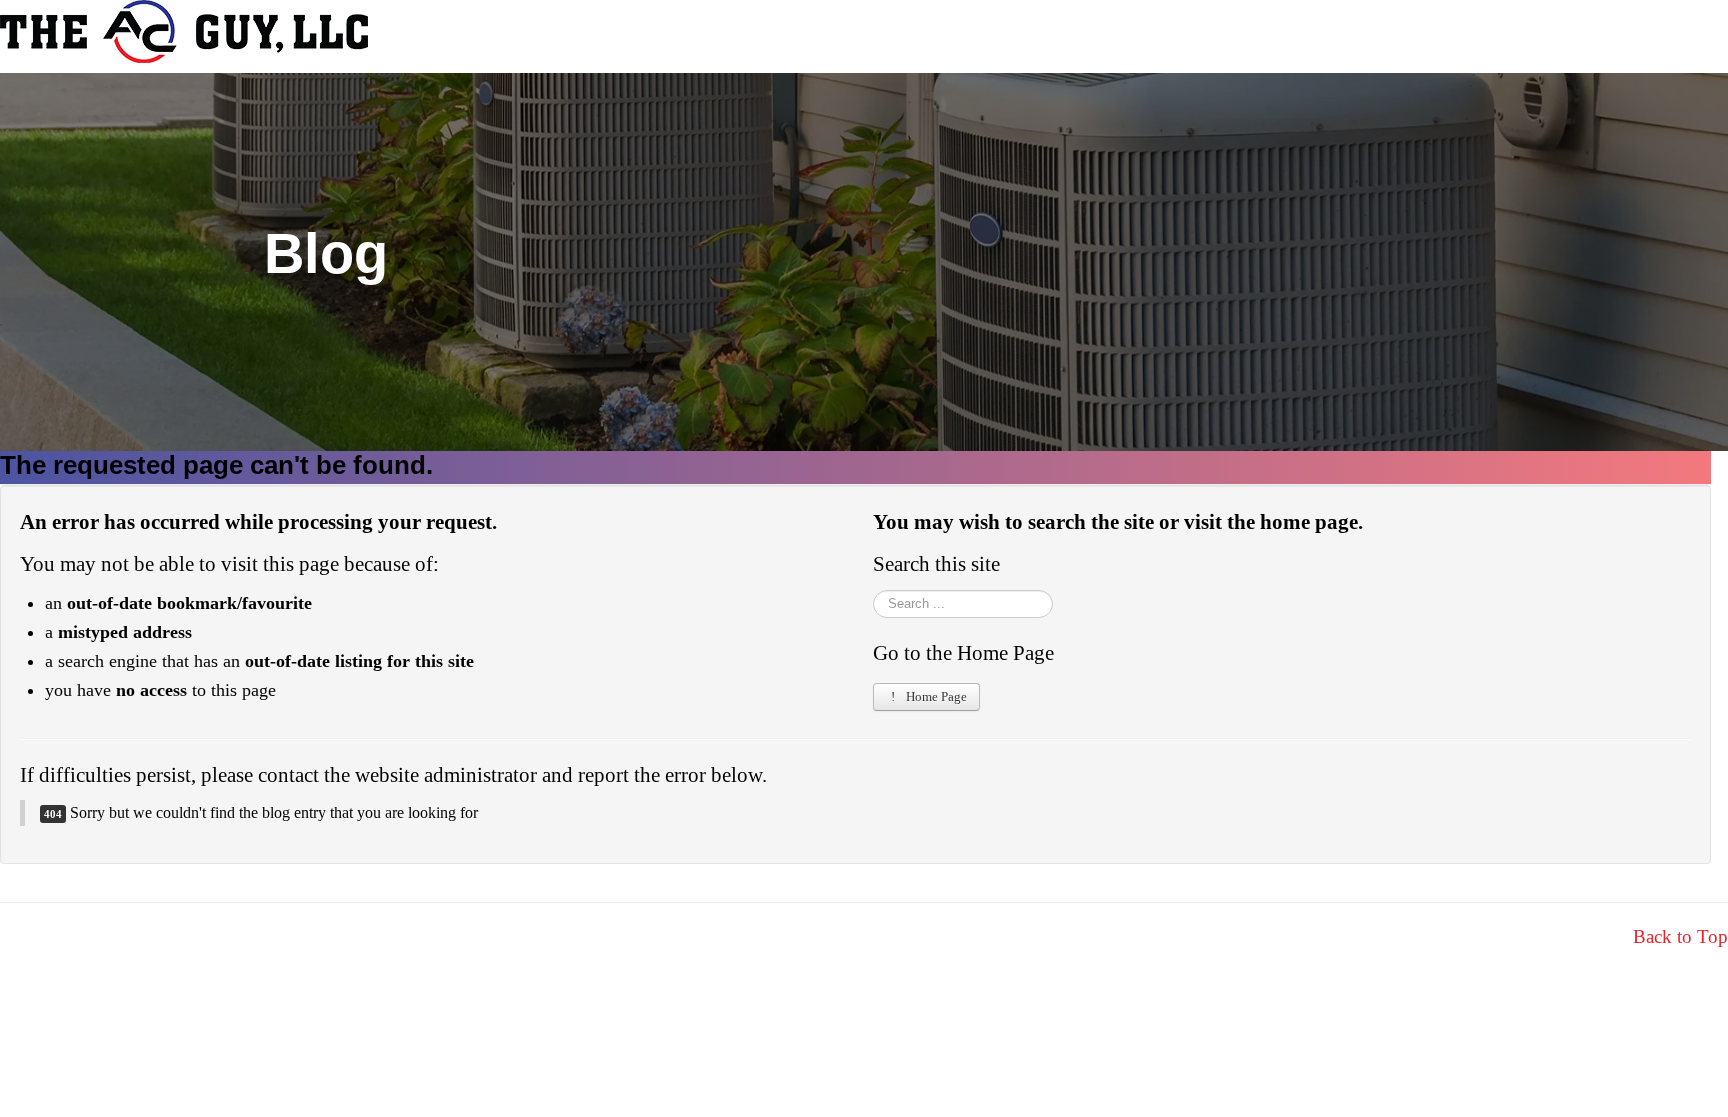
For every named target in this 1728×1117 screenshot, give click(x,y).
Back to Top (1680, 936)
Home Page (935, 696)
